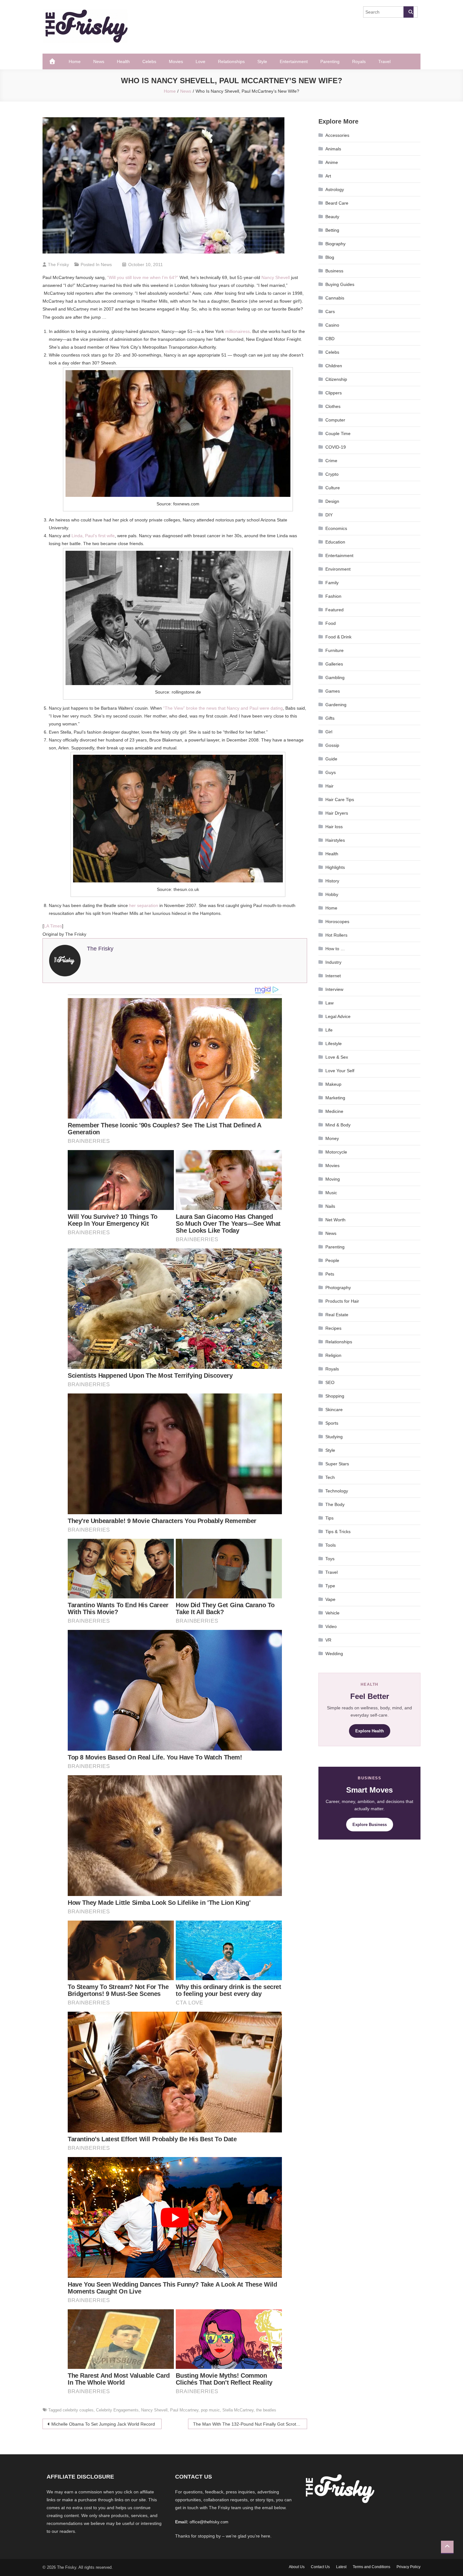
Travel (384, 61)
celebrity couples (78, 2410)
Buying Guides (340, 284)
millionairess (237, 331)
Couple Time (338, 433)
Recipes (333, 1328)
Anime (332, 162)
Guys (331, 772)
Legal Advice (338, 1016)
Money (332, 1138)
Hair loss (334, 827)
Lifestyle (334, 1044)
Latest (341, 2567)
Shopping (335, 1396)
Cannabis (335, 298)
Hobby (332, 894)
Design (332, 501)
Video (331, 1626)
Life (329, 1030)
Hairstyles (335, 840)
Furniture (334, 650)
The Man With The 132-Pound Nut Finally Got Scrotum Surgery (250, 2424)
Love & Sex (337, 1057)
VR (328, 1640)
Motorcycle (336, 1152)
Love (200, 61)
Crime (331, 461)
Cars (330, 311)
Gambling (335, 677)
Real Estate (337, 1315)
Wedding (334, 1654)
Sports (332, 1423)
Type (330, 1586)
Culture (333, 488)
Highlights (335, 867)
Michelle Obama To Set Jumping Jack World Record (103, 2424)
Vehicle (332, 1613)
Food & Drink (338, 637)
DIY (329, 515)
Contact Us (320, 2567)
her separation (144, 905)
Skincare (334, 1410)
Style (262, 61)
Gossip (332, 745)
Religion (333, 1355)
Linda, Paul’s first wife (93, 536)
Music (331, 1193)
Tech (330, 1477)
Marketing (335, 1098)
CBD (330, 339)
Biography (335, 244)
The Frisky (58, 265)
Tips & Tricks (338, 1532)
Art (328, 176)
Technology (337, 1491)
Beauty (332, 217)
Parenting (330, 61)
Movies (176, 61)
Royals (359, 61)
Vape (330, 1599)
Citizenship (336, 379)
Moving (333, 1179)
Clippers (334, 393)
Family (332, 583)
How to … (335, 949)
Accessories (337, 135)
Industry (333, 962)
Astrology (335, 189)
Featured (334, 610)
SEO (330, 1382)
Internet (333, 976)
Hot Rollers (336, 935)
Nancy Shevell (276, 277)
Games (333, 691)
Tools (331, 1545)
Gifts (330, 718)
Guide (331, 759)
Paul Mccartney (184, 2410)
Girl (329, 732)
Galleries (334, 664)
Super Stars (337, 1464)
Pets (330, 1274)
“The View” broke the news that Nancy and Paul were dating (223, 708)
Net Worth (335, 1220)
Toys (330, 1559)
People (332, 1260)
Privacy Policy (409, 2567)
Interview (334, 989)
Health (123, 61)
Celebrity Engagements (117, 2410)
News (99, 61)
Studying (334, 1437)
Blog (330, 257)
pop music (210, 2410)
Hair (329, 786)
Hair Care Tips (340, 800)
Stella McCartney (238, 2410)
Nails (330, 1206)
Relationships (231, 61)
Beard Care (337, 203)
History (332, 881)
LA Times (53, 926)
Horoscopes (337, 922)
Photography (338, 1288)
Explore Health (370, 1731)
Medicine (334, 1111)
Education (335, 542)
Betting (332, 230)
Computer (335, 420)
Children (334, 366)
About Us (297, 2567)
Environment (338, 569)
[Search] (409, 12)
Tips (329, 1518)
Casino (332, 325)
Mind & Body (338, 1125)
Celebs (149, 61)
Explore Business (370, 1825)
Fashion (333, 596)
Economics (336, 528)
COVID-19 (336, 447)
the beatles (266, 2410)
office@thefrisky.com (209, 2522)
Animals (333, 149)
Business (334, 271)
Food (331, 623)
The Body (335, 1504)
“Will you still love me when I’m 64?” (143, 277)
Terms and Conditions (372, 2567)
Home (75, 61)
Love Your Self (340, 1071)
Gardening (336, 705)
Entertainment (294, 61)
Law (329, 1003)
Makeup (333, 1084)
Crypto (332, 474)
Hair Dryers (337, 813)
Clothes (333, 406)
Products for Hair (342, 1301)
